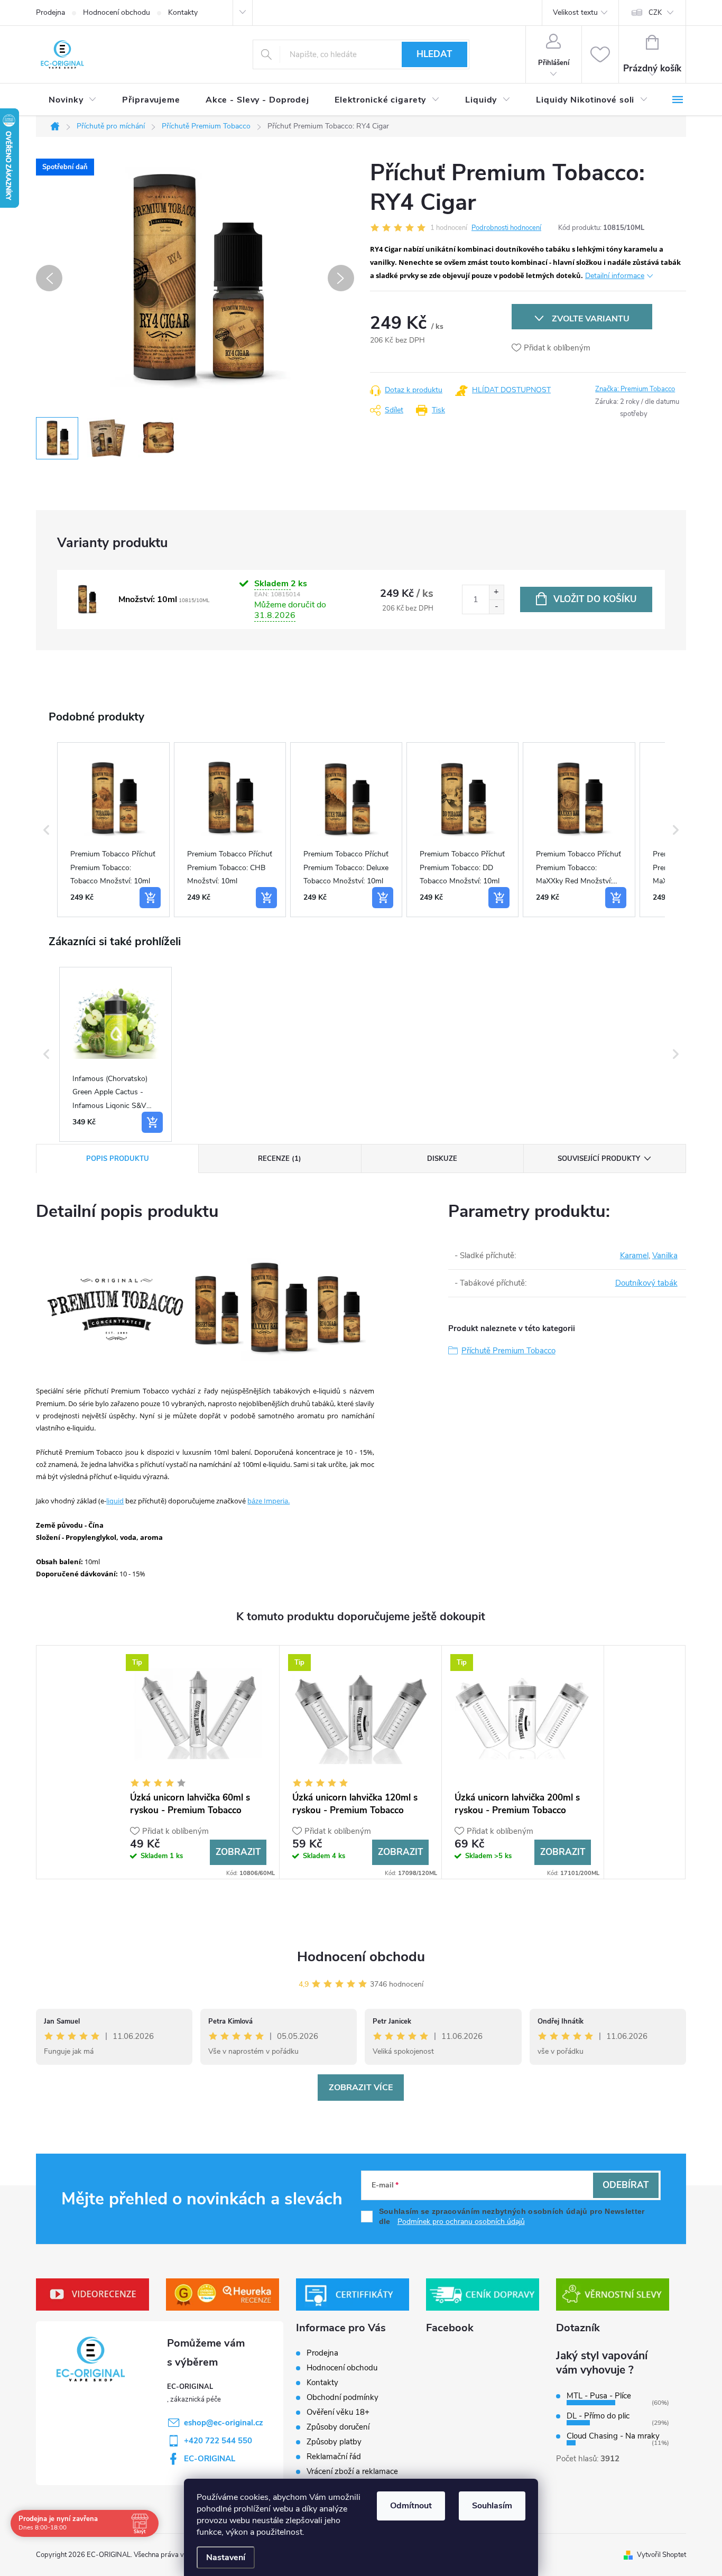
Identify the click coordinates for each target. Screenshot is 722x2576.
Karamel (634, 1255)
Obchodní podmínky (343, 2397)
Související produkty (599, 1159)
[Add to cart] (150, 898)
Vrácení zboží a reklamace (352, 2471)
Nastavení (226, 2557)
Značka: (635, 389)
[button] (47, 830)
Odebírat (626, 2185)
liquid (115, 1501)
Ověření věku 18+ (338, 2412)
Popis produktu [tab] (118, 1159)
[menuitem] (73, 100)
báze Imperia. (269, 1501)
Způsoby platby (334, 2442)
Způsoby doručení (338, 2427)
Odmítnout (411, 2506)
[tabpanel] (198, 1762)
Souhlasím (492, 2506)
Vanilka (665, 1255)
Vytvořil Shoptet (661, 2555)
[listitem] (113, 830)
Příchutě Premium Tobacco (508, 1351)
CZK (655, 13)
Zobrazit (238, 1852)
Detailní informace (615, 276)
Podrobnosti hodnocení (506, 228)
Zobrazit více (361, 2088)
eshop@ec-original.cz (224, 2423)
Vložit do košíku (595, 599)
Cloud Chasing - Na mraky (613, 2436)
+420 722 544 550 (218, 2441)
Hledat (434, 54)
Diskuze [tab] (442, 1159)
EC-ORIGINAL (210, 2459)
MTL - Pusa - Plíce (599, 2396)
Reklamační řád (334, 2457)
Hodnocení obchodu (117, 12)
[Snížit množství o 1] (496, 607)
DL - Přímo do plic (598, 2416)
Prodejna (50, 12)
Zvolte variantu (591, 319)
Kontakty (183, 12)
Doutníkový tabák (646, 1283)
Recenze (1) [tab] (280, 1159)
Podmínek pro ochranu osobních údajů (461, 2222)
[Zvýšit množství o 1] (496, 592)
